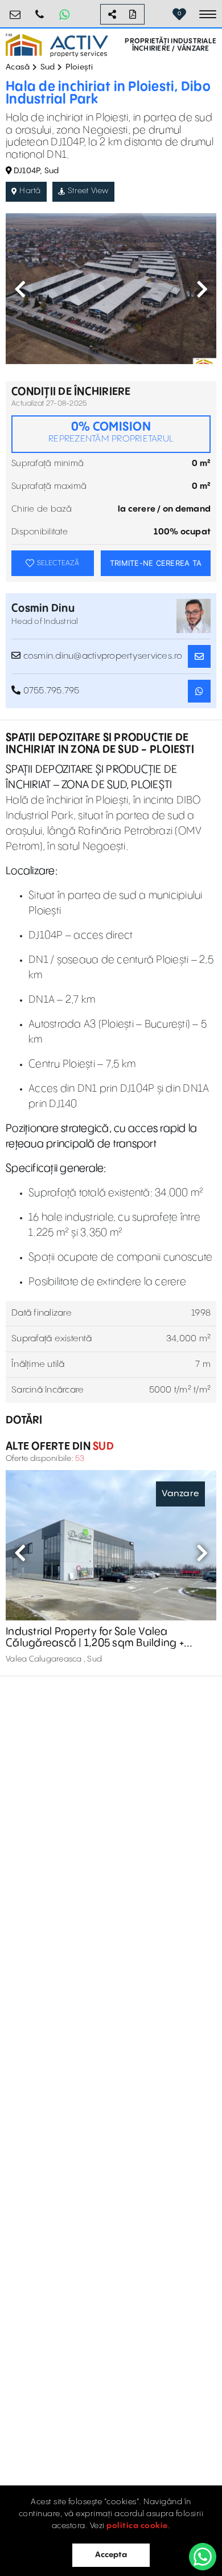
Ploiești (79, 67)
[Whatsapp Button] (64, 14)
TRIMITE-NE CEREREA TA (156, 563)
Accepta (111, 2555)
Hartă (30, 191)
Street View (88, 191)
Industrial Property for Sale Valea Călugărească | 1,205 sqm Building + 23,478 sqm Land (95, 1638)
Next (202, 289)
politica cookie (137, 2526)
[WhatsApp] (203, 2557)
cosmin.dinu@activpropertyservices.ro (101, 656)
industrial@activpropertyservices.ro (15, 10)
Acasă (18, 67)
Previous (20, 289)
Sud (48, 67)
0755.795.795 (40, 10)
